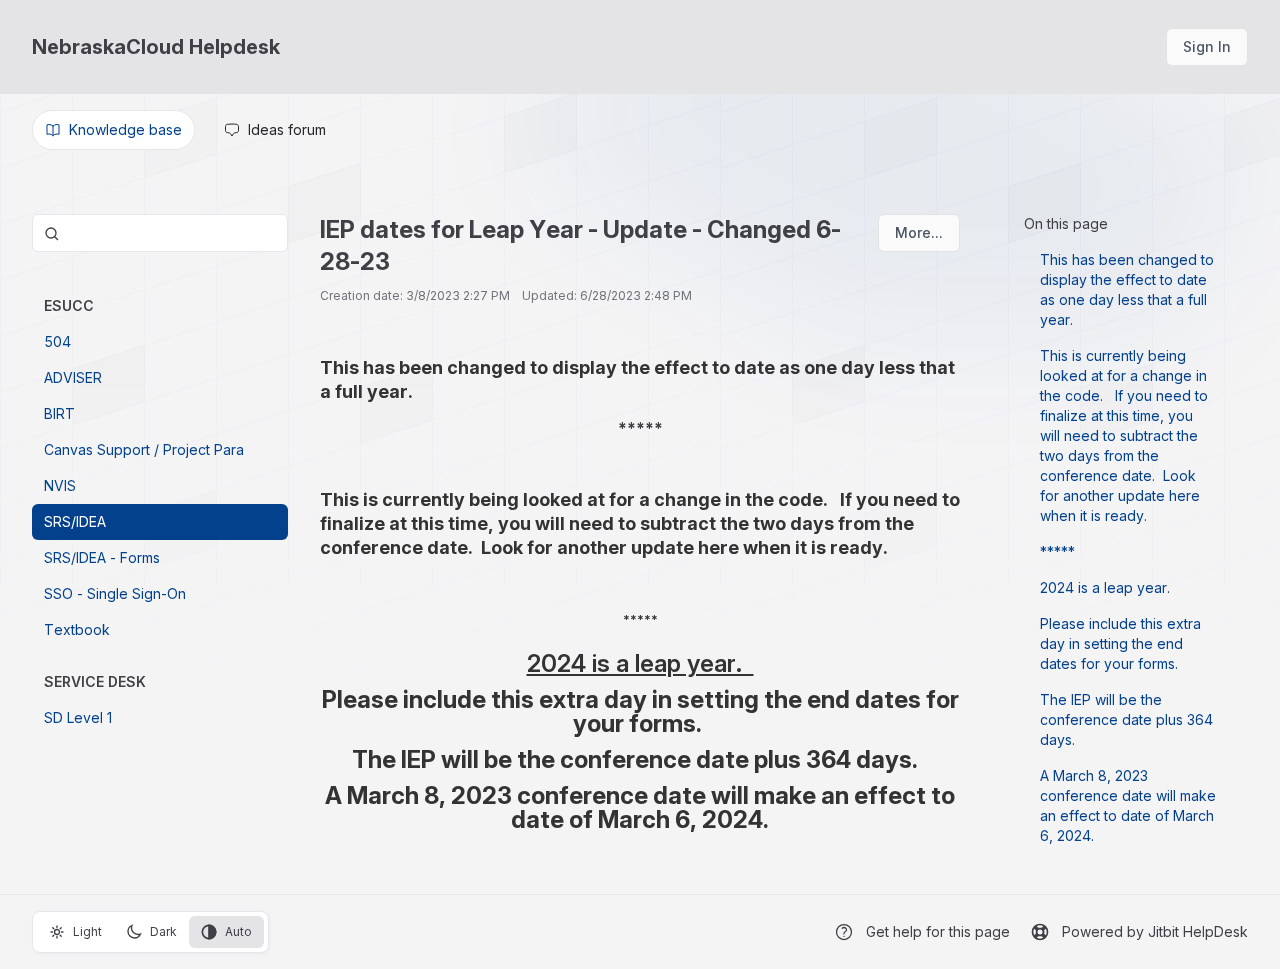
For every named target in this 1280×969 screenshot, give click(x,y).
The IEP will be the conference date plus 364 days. (1126, 719)
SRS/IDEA (75, 521)
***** (1057, 551)
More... (919, 232)
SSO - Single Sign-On (115, 593)
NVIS (60, 485)
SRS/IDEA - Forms (102, 557)
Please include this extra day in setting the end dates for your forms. (1120, 643)
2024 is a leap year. (1109, 587)
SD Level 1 (78, 717)
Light (87, 931)
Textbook (77, 629)
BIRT (59, 413)
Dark (163, 931)
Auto (238, 931)
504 (57, 341)
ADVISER (73, 377)
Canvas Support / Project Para (144, 449)
